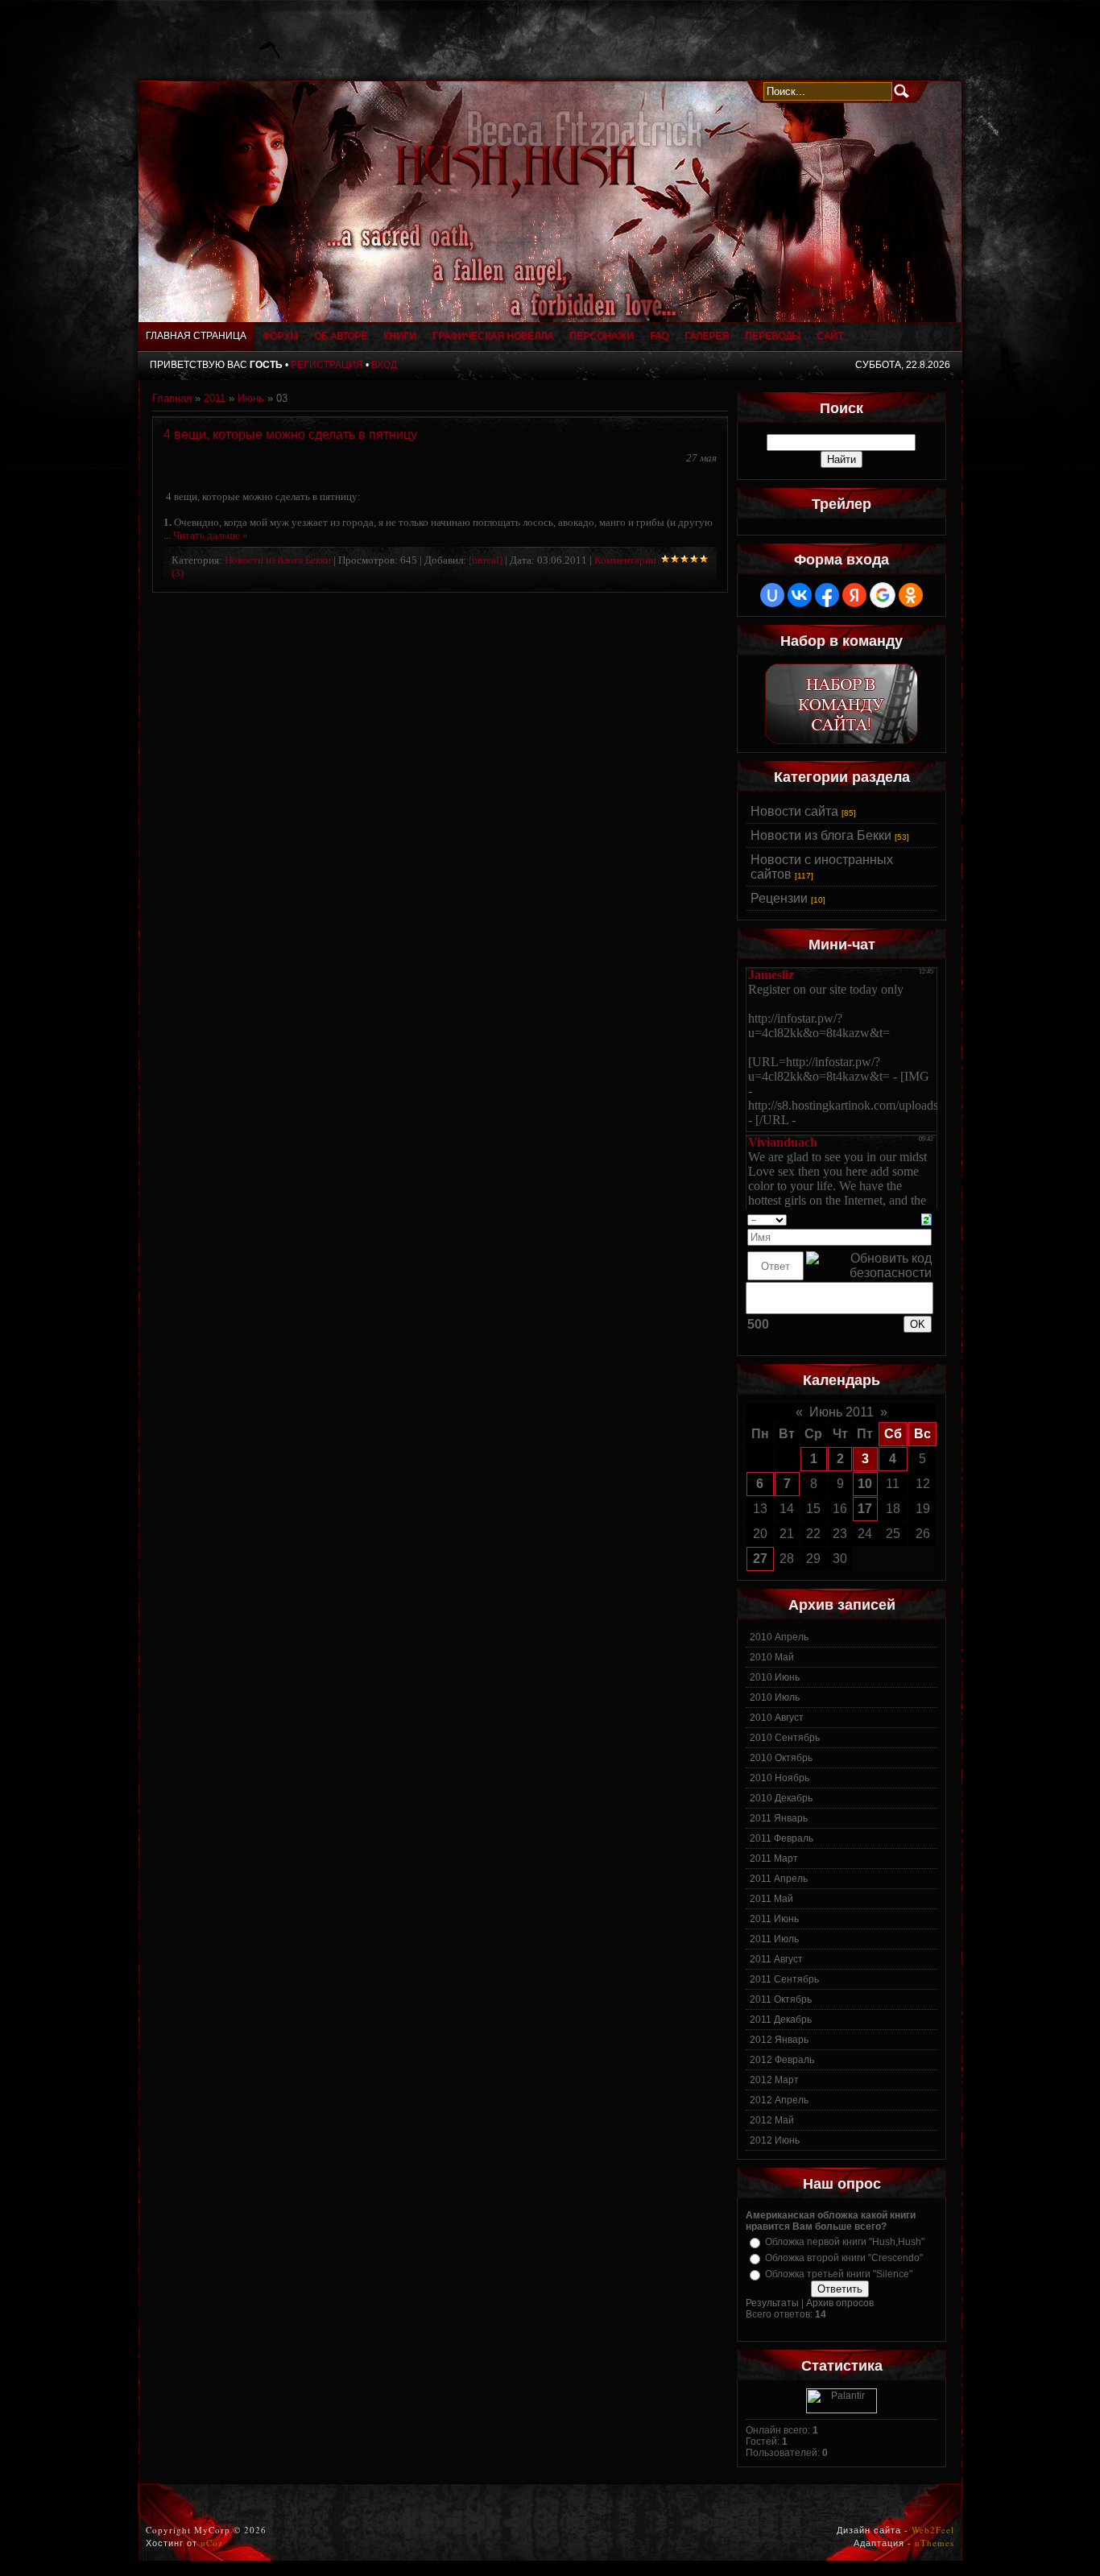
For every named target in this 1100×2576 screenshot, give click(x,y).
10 (865, 1484)
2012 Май (772, 2120)
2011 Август (776, 1959)
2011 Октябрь (781, 1999)
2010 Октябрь (781, 1758)
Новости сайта (794, 811)
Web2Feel (933, 2530)
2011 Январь (779, 1818)
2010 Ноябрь (780, 1778)
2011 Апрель (779, 1879)
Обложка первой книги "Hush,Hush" (845, 2242)
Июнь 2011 (842, 1412)
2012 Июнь (775, 2140)
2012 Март (774, 2080)
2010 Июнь (775, 1677)
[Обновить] (926, 1219)
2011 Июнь (774, 1919)
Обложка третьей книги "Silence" (839, 2274)
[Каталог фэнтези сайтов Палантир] (842, 2410)
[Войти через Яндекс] (854, 595)
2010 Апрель (779, 1637)
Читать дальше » (211, 535)
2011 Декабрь (781, 2020)
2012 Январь (779, 2040)
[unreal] (486, 560)
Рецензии (779, 898)
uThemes (935, 2543)
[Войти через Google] (883, 595)
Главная (172, 398)
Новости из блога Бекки (278, 560)
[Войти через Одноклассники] (911, 595)
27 (760, 1559)
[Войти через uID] (772, 595)
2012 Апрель (779, 2100)
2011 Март (774, 1859)
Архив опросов (840, 2303)
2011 (215, 398)
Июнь (251, 398)
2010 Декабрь (781, 1798)
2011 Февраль (782, 1838)
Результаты (772, 2303)
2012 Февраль (782, 2060)
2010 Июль (775, 1697)
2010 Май (772, 1657)
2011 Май (771, 1899)
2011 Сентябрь (784, 1979)
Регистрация (327, 365)
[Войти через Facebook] (827, 595)
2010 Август (777, 1718)
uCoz (212, 2543)
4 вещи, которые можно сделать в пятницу (290, 434)
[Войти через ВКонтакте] (800, 595)
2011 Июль (774, 1939)
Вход (384, 365)
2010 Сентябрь (785, 1738)
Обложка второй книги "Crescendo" (844, 2258)
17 (865, 1509)
